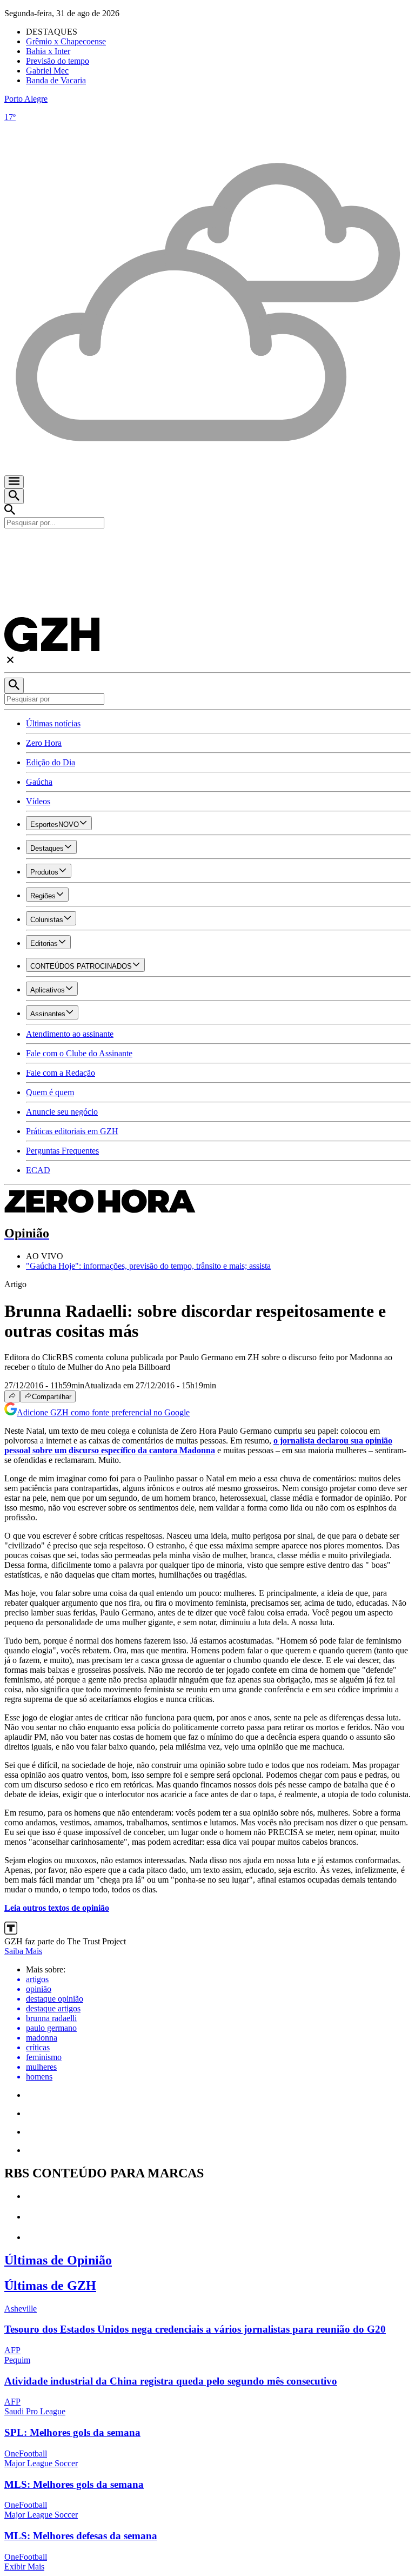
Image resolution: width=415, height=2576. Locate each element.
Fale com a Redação (61, 1073)
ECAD (38, 1170)
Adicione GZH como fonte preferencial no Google (103, 1412)
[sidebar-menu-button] (14, 482)
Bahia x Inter (48, 51)
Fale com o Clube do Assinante (79, 1053)
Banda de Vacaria (56, 80)
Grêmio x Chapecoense (66, 41)
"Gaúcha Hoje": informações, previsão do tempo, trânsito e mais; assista (148, 1266)
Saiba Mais (23, 1951)
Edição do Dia (51, 762)
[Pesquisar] (14, 686)
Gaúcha (39, 782)
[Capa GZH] (207, 547)
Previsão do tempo (58, 61)
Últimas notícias (53, 723)
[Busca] (14, 496)
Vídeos (38, 801)
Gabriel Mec (47, 71)
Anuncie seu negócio (62, 1112)
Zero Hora (44, 743)
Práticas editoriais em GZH (72, 1131)
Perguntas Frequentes (62, 1151)
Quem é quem (50, 1092)
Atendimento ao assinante (70, 1034)
